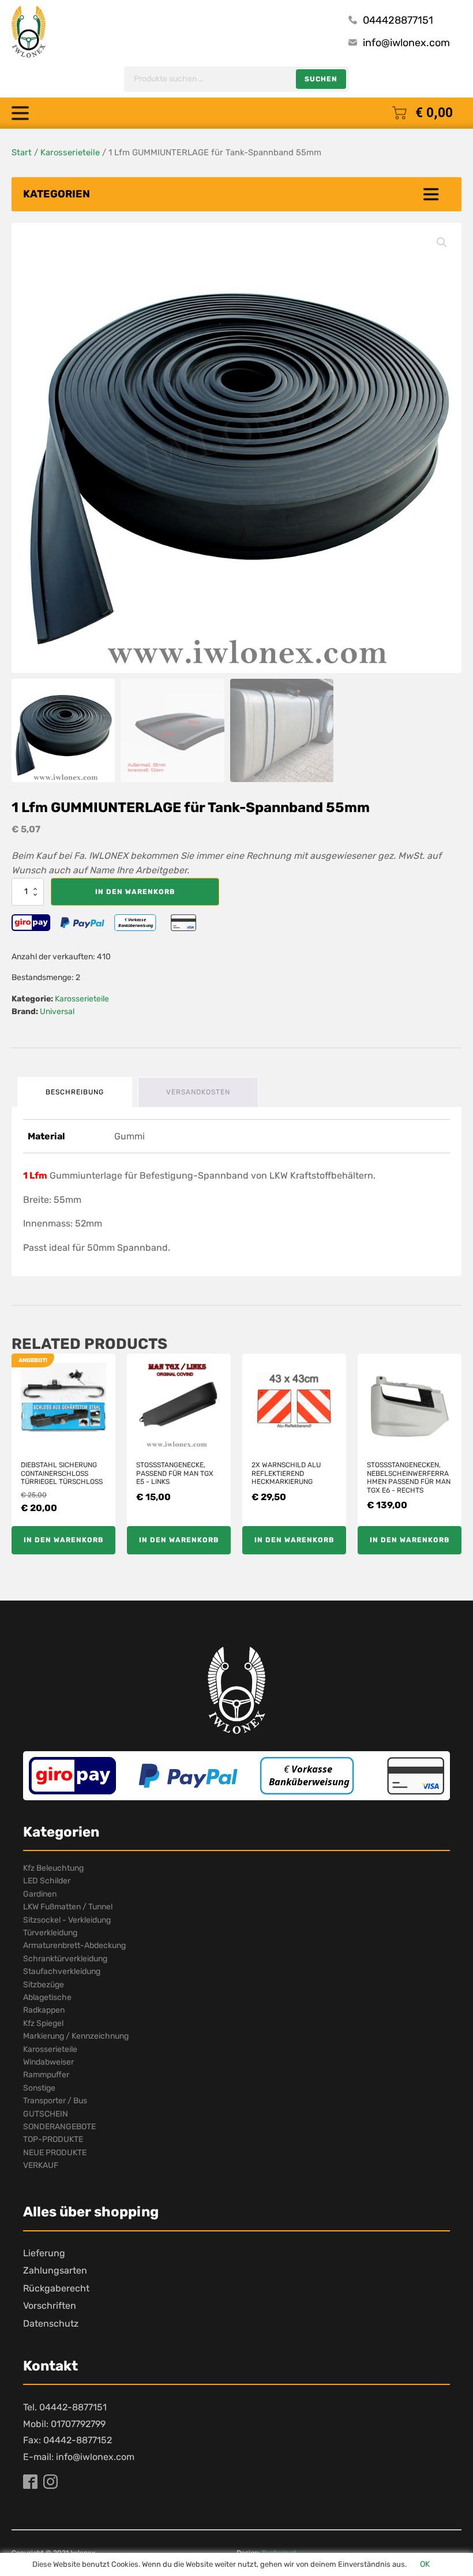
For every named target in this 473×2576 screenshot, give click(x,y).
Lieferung (44, 2253)
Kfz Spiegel (43, 2023)
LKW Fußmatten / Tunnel (68, 1907)
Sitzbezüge (44, 1985)
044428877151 (398, 20)
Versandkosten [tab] (198, 1092)
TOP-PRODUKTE (53, 2139)
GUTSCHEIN (46, 2114)
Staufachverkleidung (62, 1971)
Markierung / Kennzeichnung (76, 2036)
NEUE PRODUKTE (55, 2153)
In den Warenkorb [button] (63, 1540)
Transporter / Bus (55, 2101)
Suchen (321, 79)
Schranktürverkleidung (65, 1959)
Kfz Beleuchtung (53, 1868)
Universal (57, 1012)
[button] (442, 242)
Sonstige (39, 2088)
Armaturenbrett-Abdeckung (74, 1945)
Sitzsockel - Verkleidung (67, 1920)
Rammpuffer (46, 2075)
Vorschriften (50, 2306)
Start (22, 152)
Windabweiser (48, 2062)
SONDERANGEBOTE (59, 2127)
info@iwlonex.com (406, 43)
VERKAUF (41, 2165)
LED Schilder (47, 1881)
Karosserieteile (70, 152)
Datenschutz (51, 2323)
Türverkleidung (50, 1933)
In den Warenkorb (135, 892)
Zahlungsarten (55, 2270)
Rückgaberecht (56, 2288)
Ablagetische (47, 1997)
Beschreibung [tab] (75, 1092)
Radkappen (44, 2010)
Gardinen (40, 1894)
